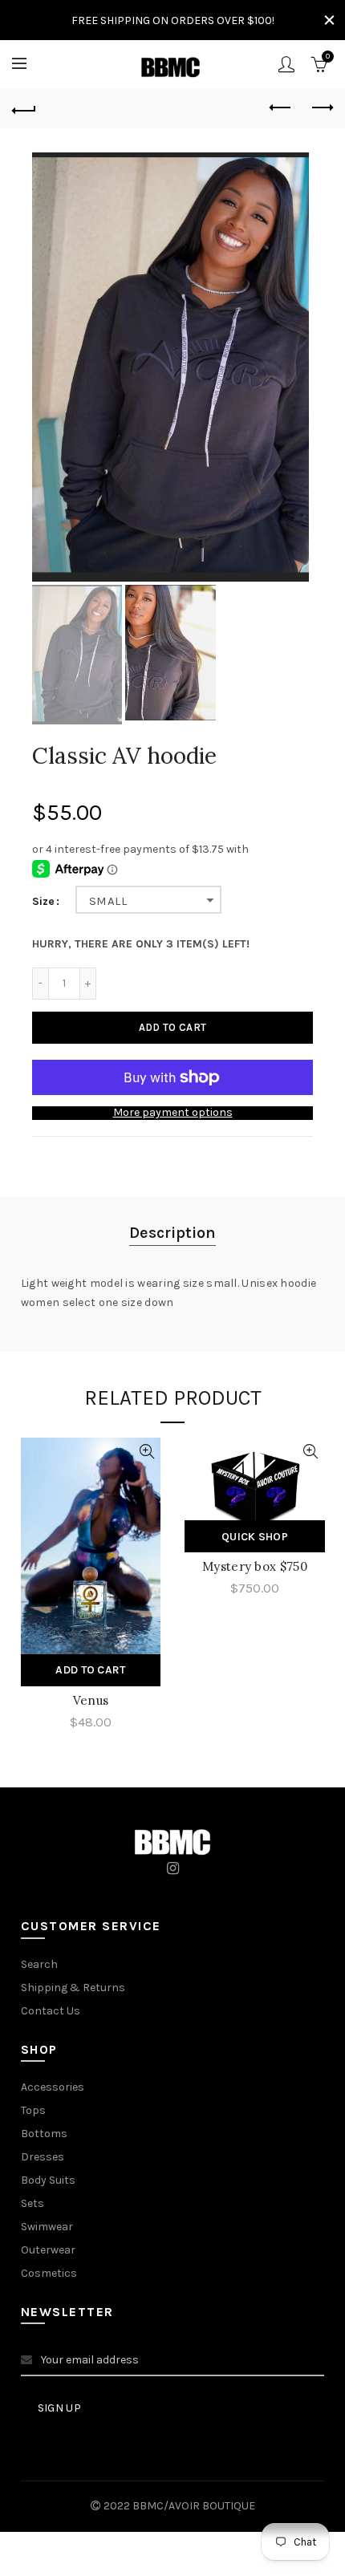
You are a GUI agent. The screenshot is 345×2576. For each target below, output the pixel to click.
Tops (33, 2110)
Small (108, 901)
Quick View (146, 1452)
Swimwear (47, 2227)
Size (43, 902)
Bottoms (44, 2134)
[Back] (24, 108)
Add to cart (172, 1027)
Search (39, 1964)
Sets (32, 2203)
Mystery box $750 (255, 1566)
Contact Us (51, 2011)
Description (172, 1233)
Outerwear (48, 2250)
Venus (91, 1700)
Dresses (43, 2157)
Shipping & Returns (73, 1988)
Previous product (281, 108)
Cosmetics (49, 2273)
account (286, 64)
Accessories (53, 2087)
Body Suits (48, 2180)
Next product (321, 108)
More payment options (173, 1113)
